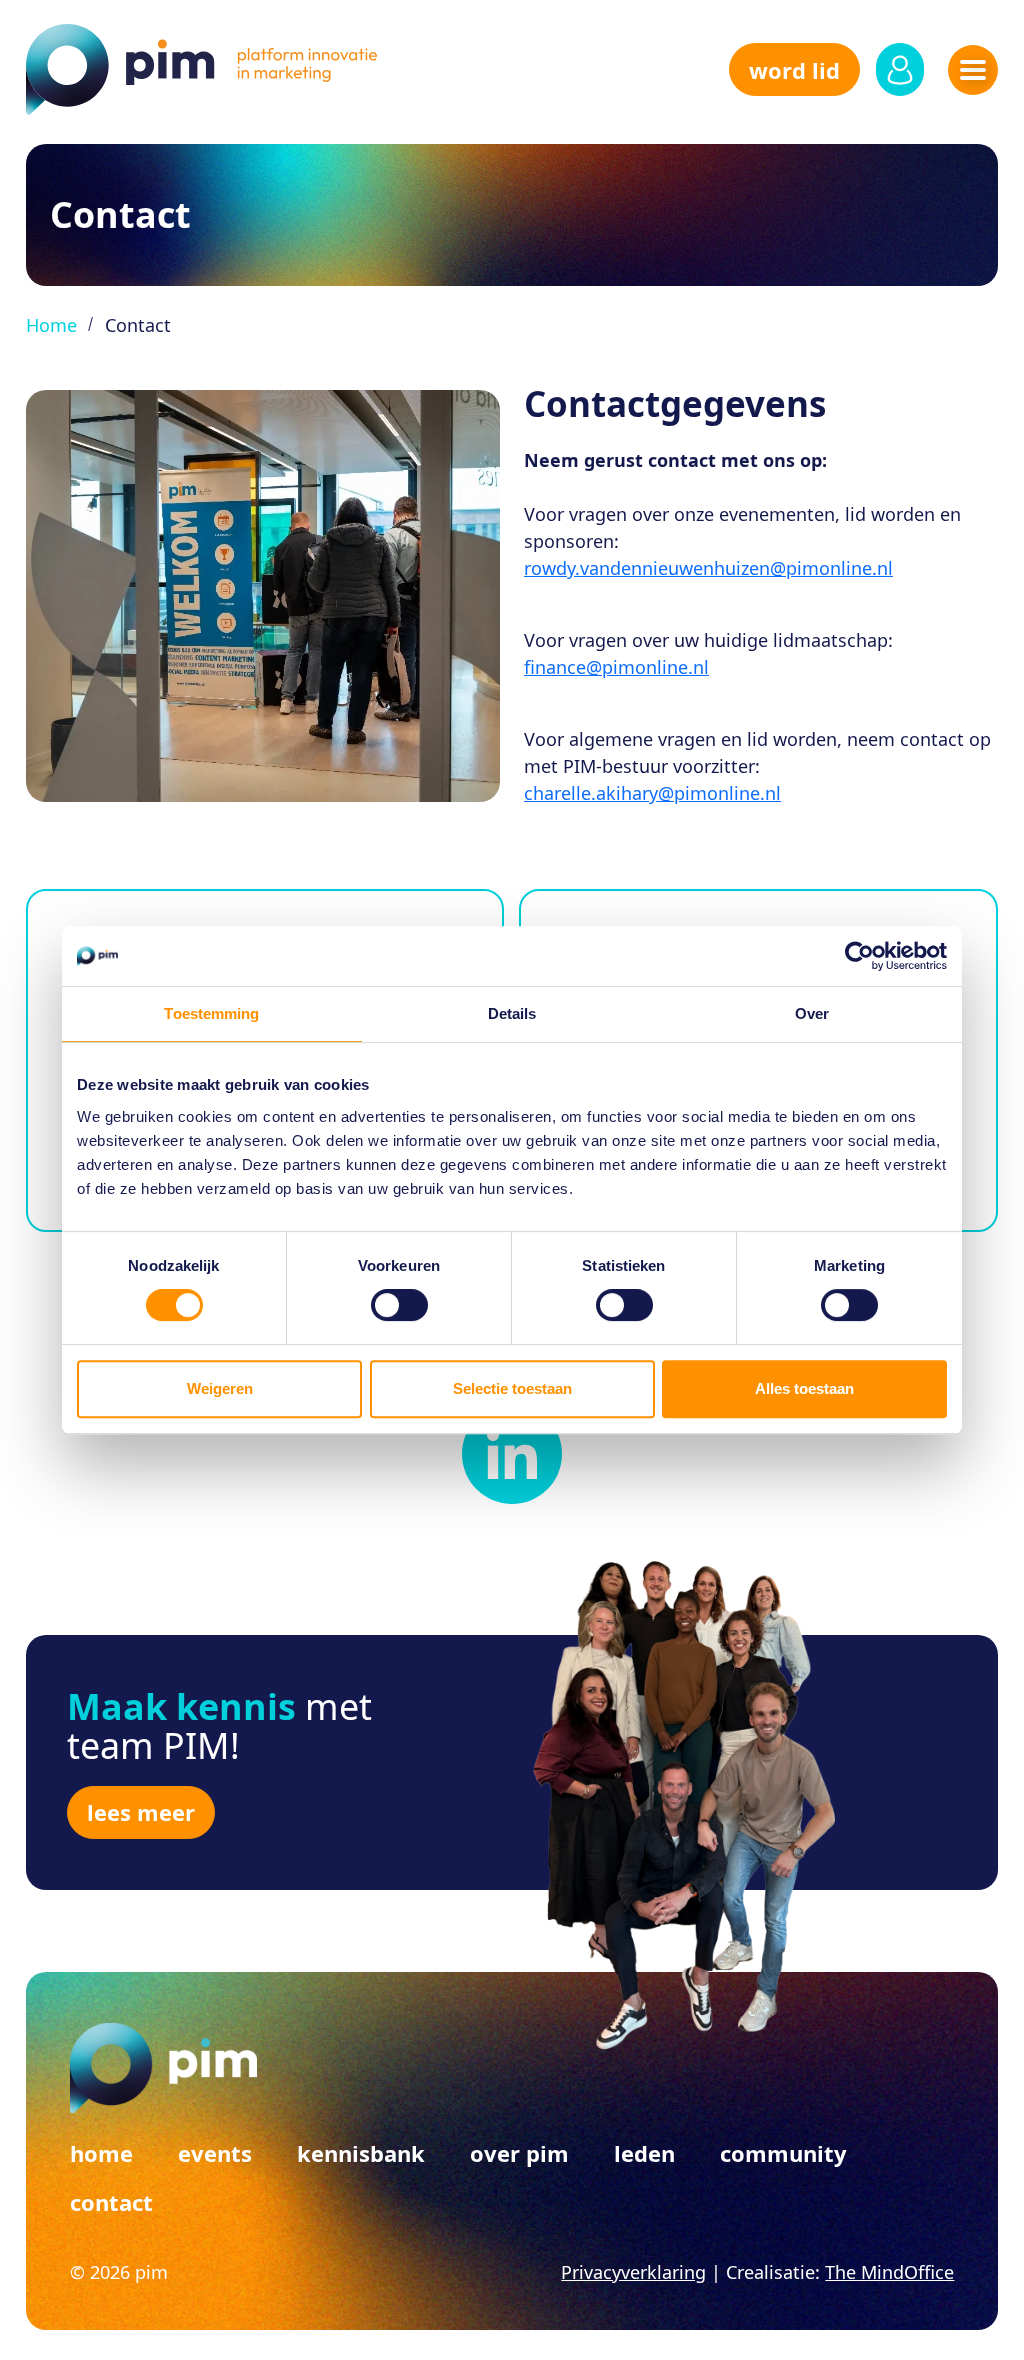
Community (783, 2153)
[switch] (399, 1305)
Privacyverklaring (633, 2272)
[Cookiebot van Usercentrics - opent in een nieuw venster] (859, 956)
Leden (644, 2153)
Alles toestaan (804, 1388)
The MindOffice (889, 2272)
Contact (111, 2202)
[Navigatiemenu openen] (973, 70)
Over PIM (519, 2153)
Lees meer (141, 1812)
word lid (794, 70)
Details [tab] (512, 1013)
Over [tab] (812, 1013)
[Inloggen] (900, 69)
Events (215, 2153)
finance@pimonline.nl (616, 667)
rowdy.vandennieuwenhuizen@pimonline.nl (708, 568)
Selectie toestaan (512, 1388)
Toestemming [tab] (211, 1013)
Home (51, 325)
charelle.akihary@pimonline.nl (652, 793)
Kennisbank (361, 2153)
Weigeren (220, 1388)
